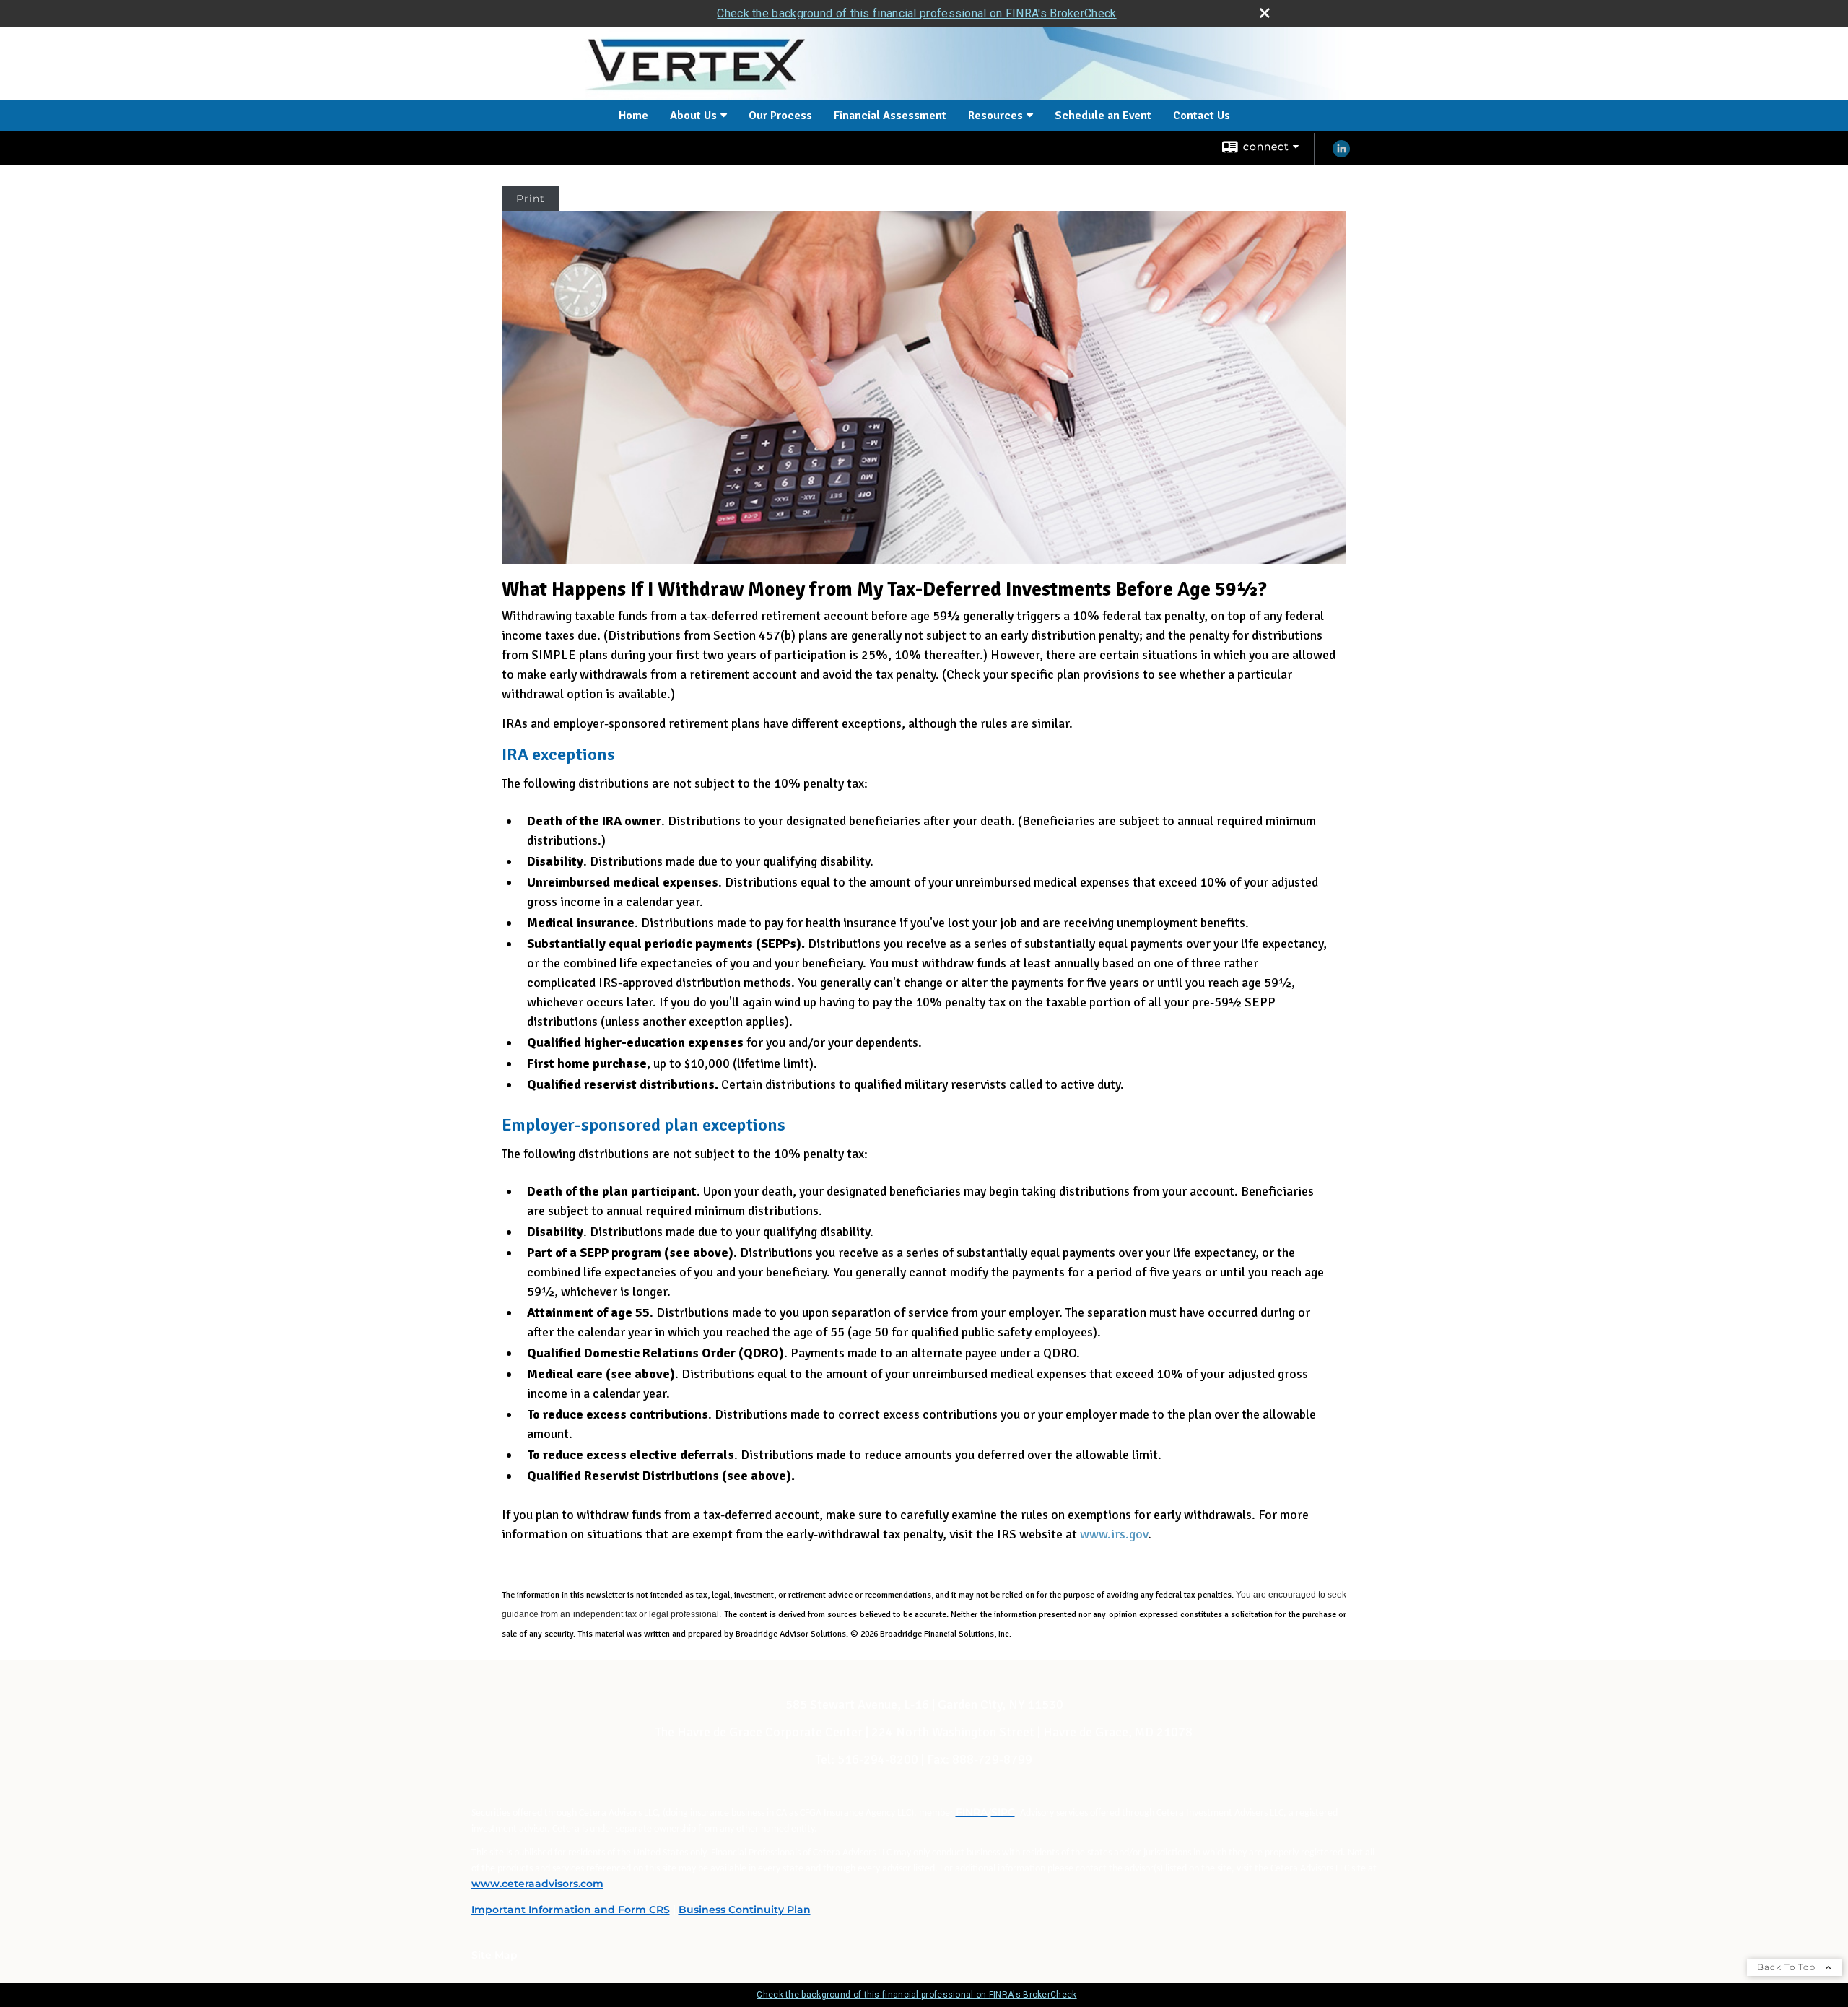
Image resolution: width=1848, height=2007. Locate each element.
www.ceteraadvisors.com (537, 1884)
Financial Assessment (890, 116)
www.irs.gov (1114, 1534)
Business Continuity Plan (745, 1910)
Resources (995, 116)
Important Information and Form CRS (571, 1910)
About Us (693, 116)
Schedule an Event (1103, 116)
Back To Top (1788, 1967)
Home (633, 116)
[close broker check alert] (1265, 13)
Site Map (494, 1955)
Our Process (780, 116)
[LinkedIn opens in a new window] (1341, 154)
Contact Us (1202, 116)
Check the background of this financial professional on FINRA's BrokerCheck (916, 13)
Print (531, 199)
